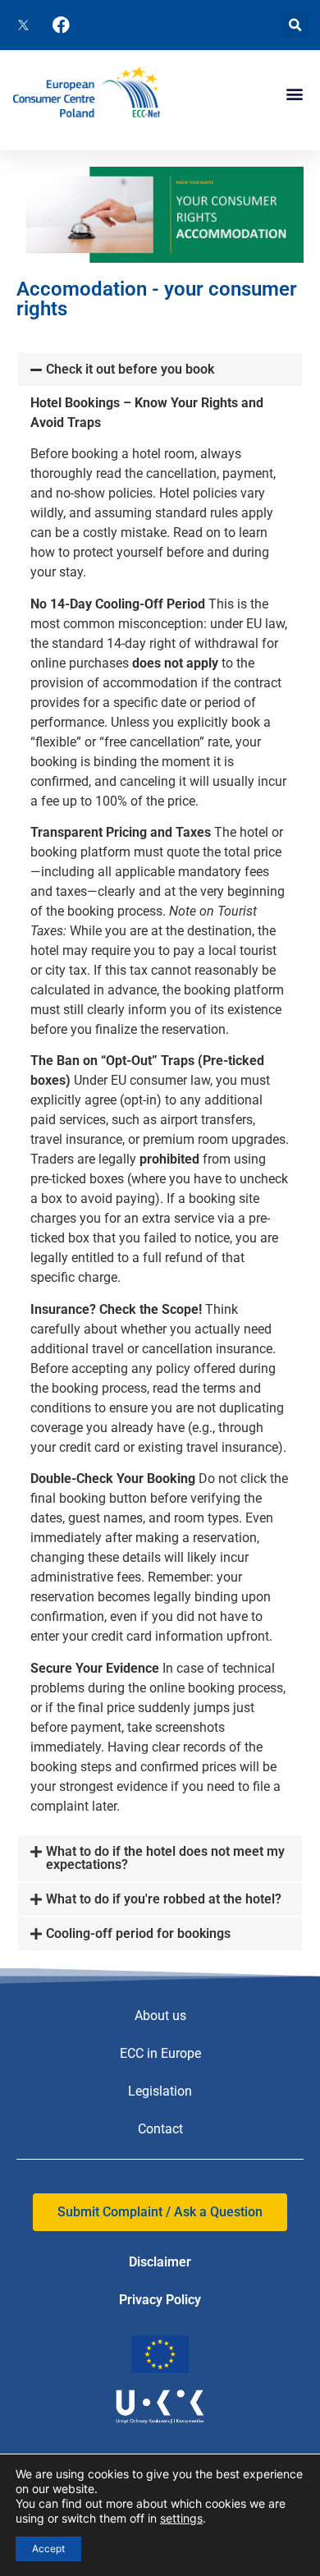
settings (181, 2518)
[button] (295, 25)
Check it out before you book (130, 369)
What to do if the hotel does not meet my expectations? (165, 1858)
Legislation (160, 2091)
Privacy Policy (160, 2300)
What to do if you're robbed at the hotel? (164, 1899)
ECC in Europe (160, 2053)
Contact (160, 2129)
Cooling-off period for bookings (138, 1933)
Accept (48, 2548)
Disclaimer (160, 2262)
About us (160, 2016)
